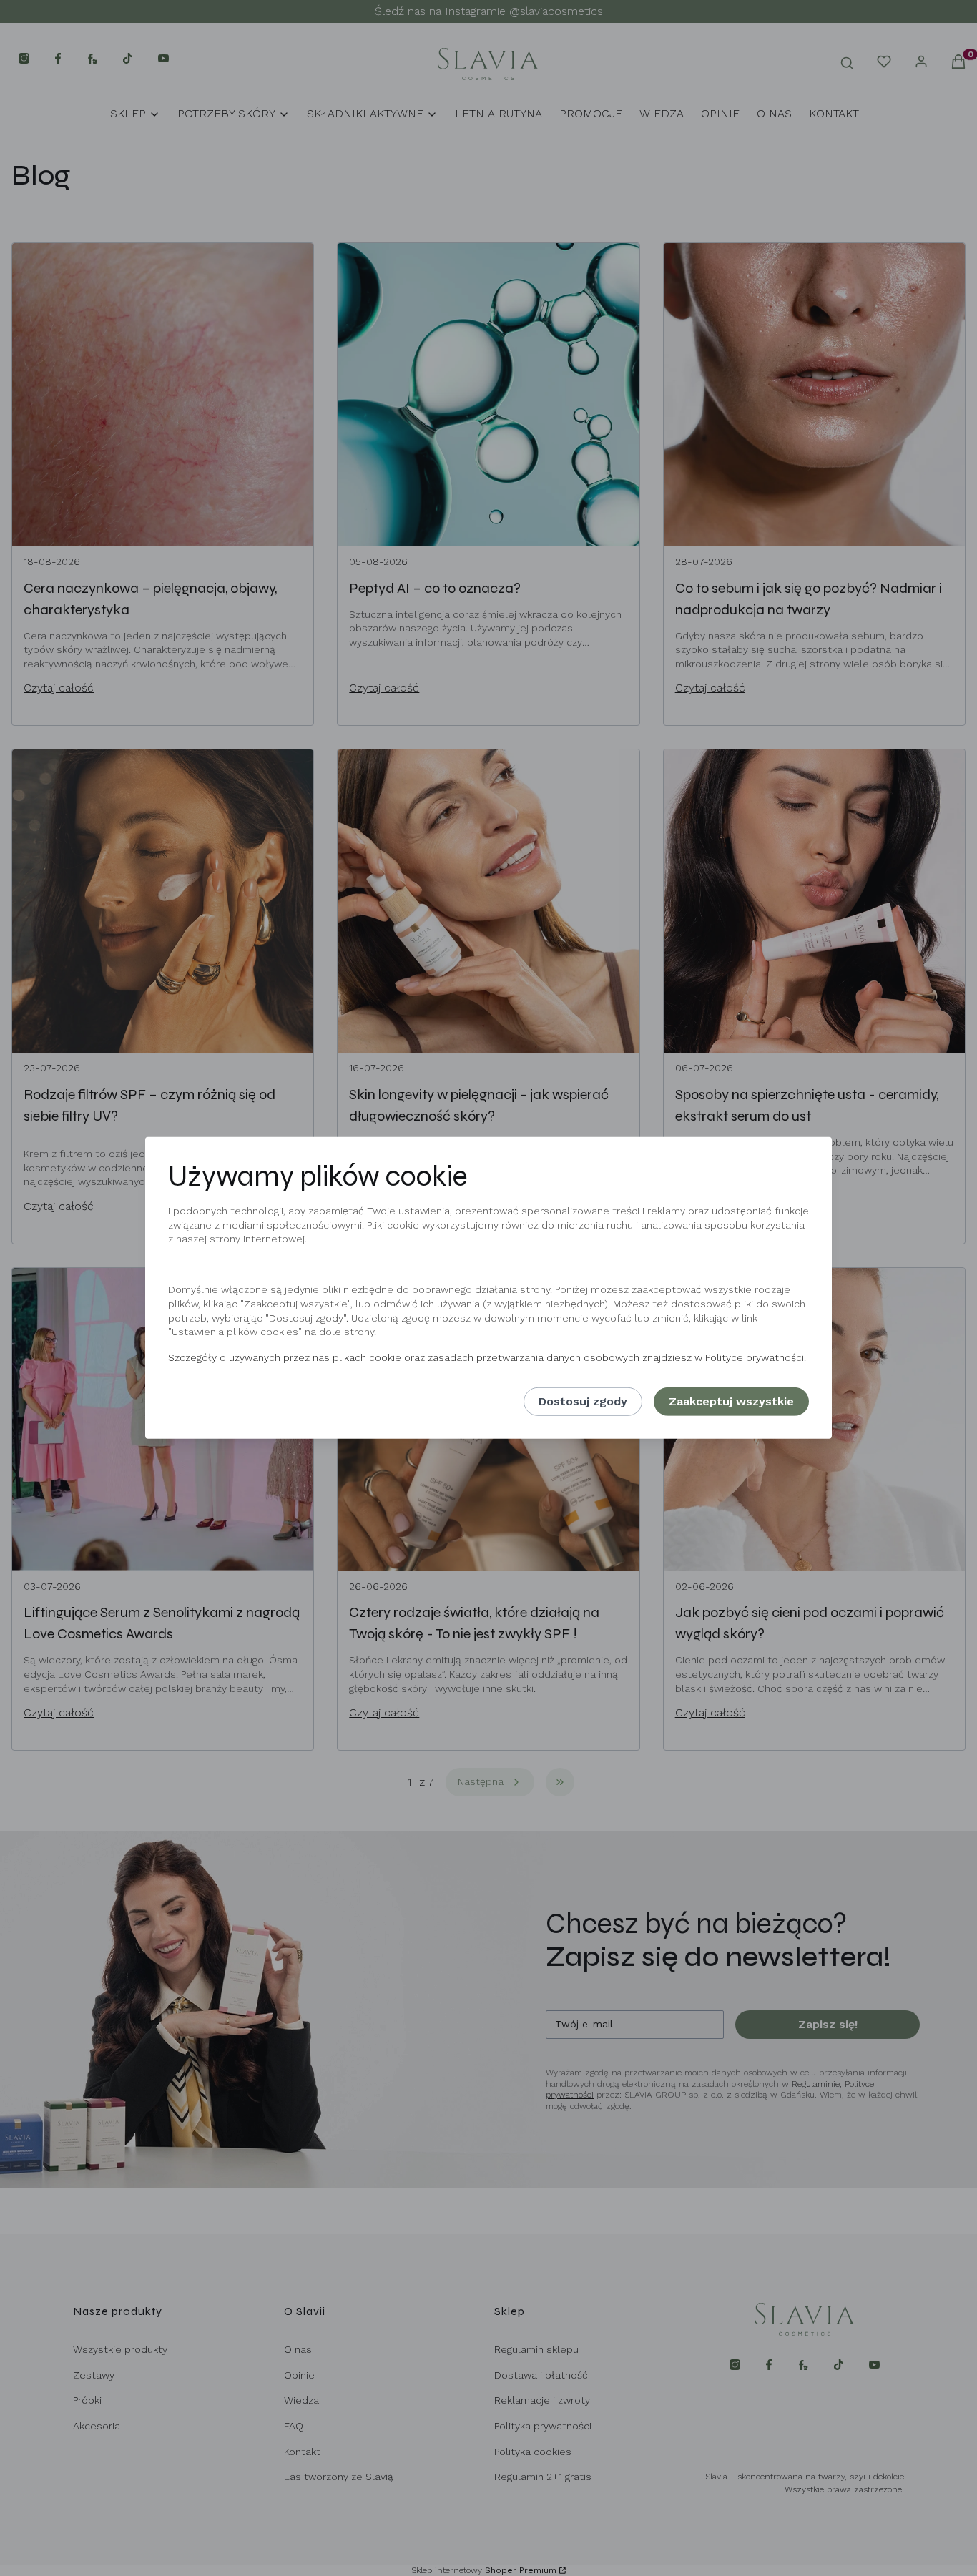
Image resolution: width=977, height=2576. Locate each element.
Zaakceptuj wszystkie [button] (731, 1401)
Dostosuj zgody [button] (583, 1401)
